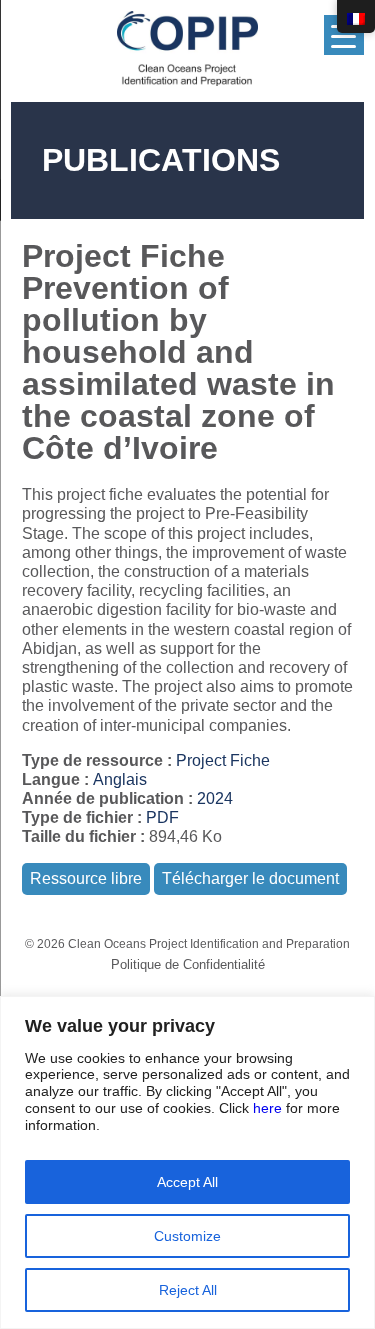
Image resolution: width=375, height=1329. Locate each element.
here (267, 1108)
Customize (187, 1236)
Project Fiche (223, 760)
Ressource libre (86, 878)
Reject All (188, 1290)
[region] (187, 1162)
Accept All (187, 1182)
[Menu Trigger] (344, 35)
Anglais (120, 779)
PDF (162, 817)
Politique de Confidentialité (188, 964)
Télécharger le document (250, 878)
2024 (215, 798)
